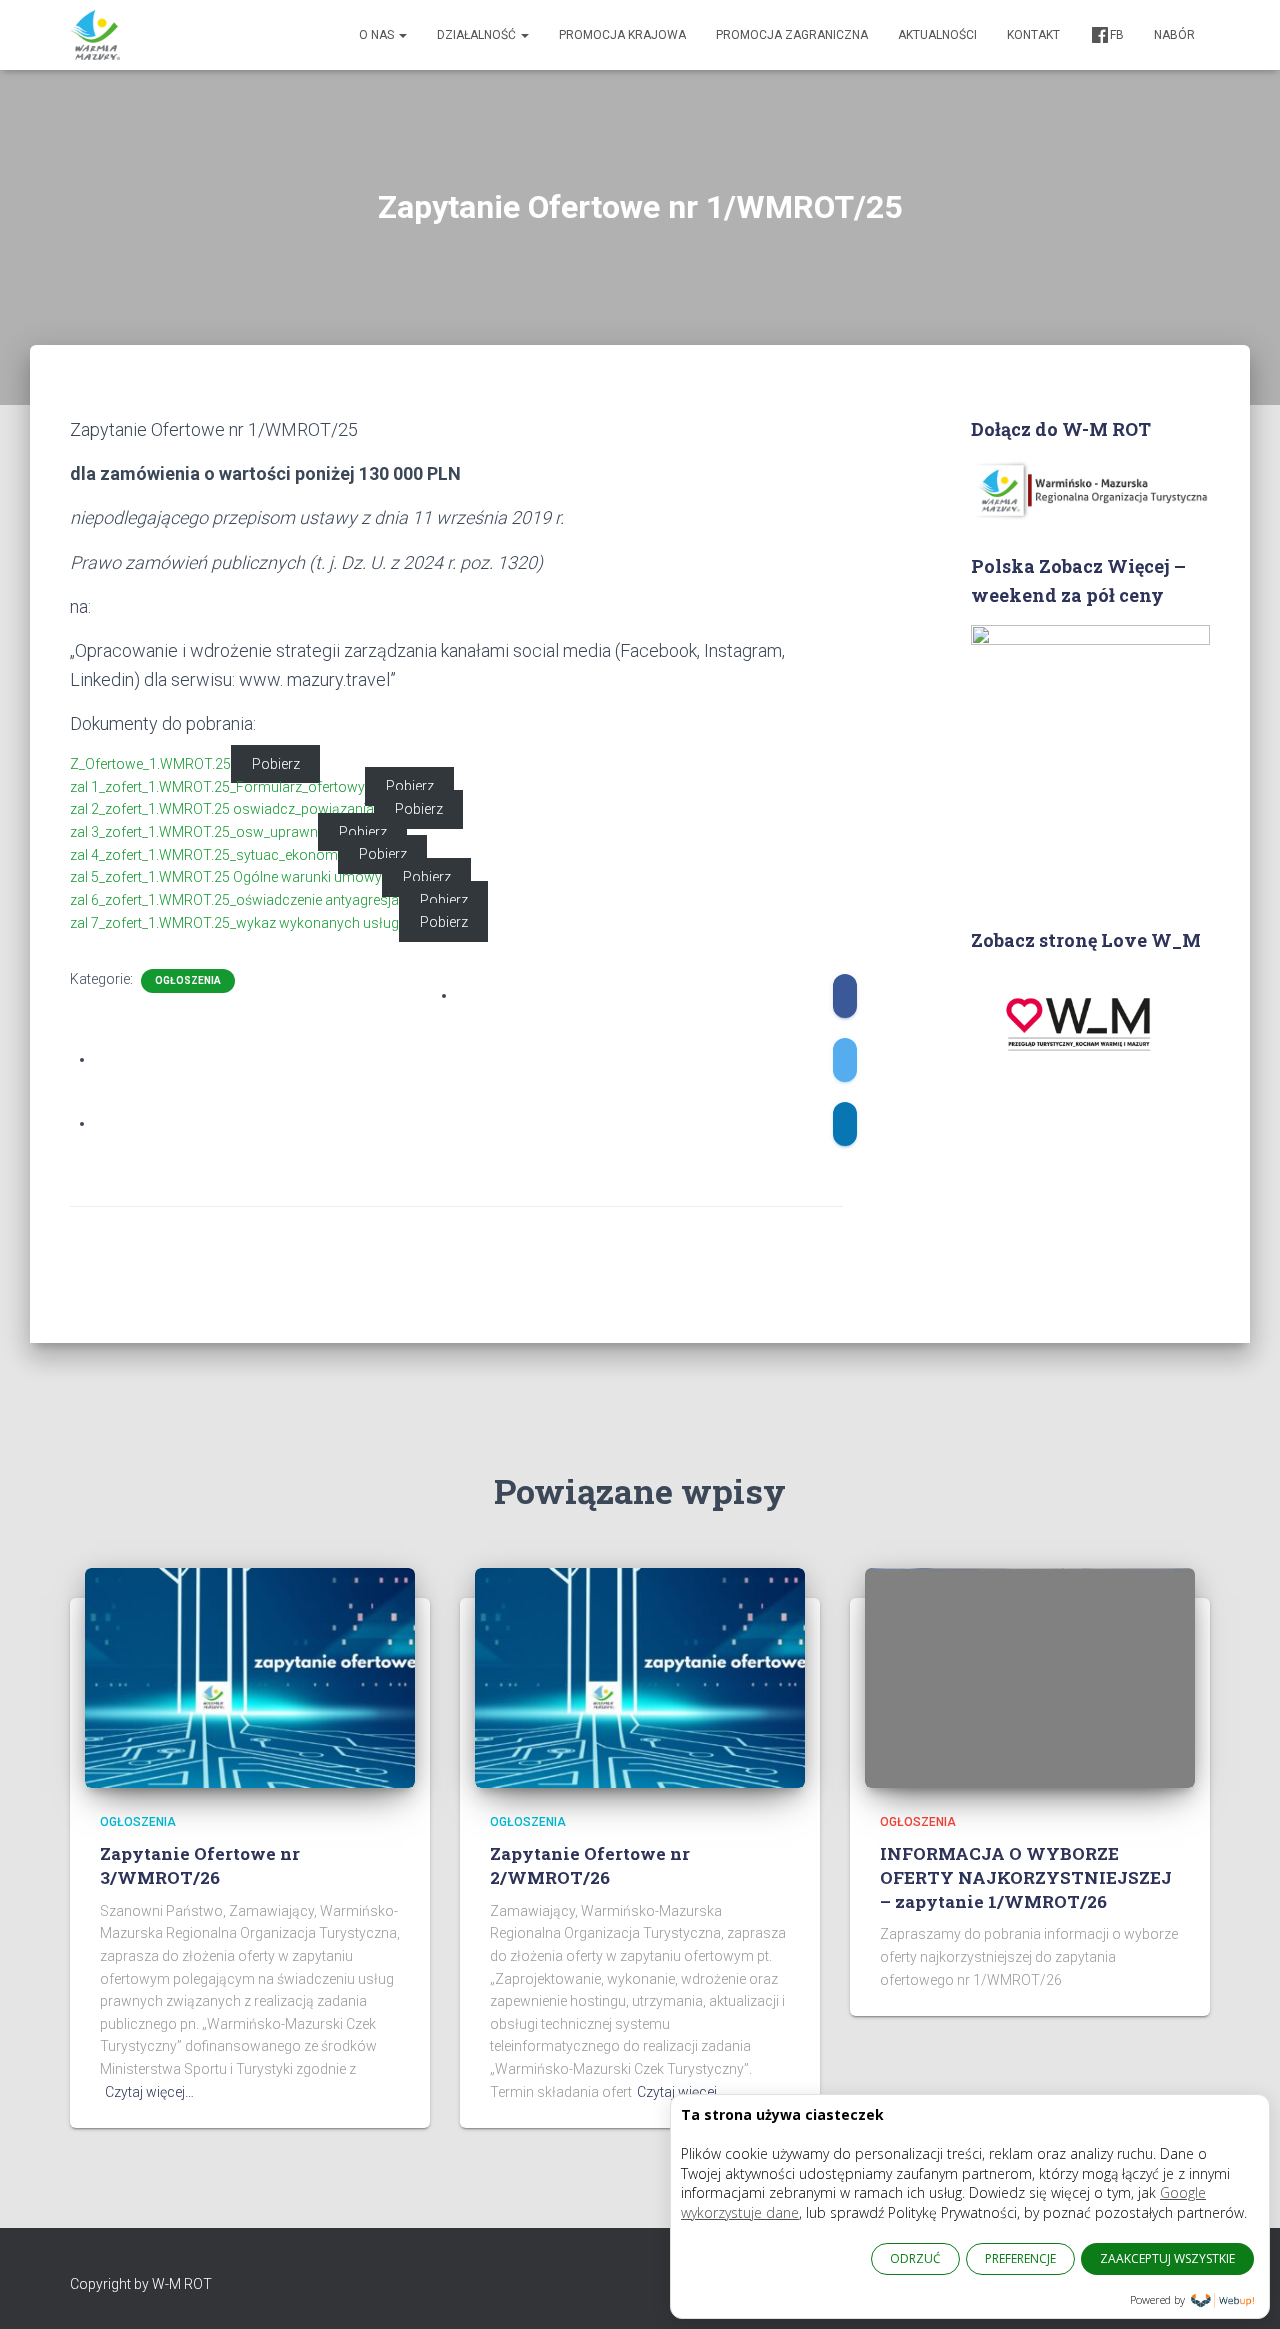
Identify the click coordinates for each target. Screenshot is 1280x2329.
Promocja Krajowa (622, 35)
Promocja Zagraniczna (792, 35)
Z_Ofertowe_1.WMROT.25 (150, 764)
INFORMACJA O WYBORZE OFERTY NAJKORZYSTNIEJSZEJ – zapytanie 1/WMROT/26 (1026, 1877)
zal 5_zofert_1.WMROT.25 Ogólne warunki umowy (226, 877)
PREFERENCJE (1020, 2258)
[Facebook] (845, 996)
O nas (378, 35)
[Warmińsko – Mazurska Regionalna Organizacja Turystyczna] (95, 35)
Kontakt (1033, 35)
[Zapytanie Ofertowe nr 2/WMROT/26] (640, 1676)
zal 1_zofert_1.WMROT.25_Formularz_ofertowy (217, 787)
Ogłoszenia (188, 980)
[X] (845, 1060)
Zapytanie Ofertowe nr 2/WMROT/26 (590, 1865)
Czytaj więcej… (149, 2092)
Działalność (478, 35)
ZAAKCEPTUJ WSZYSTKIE (1167, 2258)
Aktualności (937, 35)
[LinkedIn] (845, 1124)
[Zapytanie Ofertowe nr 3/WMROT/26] (250, 1676)
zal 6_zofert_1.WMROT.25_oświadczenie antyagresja (234, 900)
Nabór (1174, 35)
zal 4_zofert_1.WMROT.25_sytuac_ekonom (204, 855)
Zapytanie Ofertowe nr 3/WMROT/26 (200, 1865)
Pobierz (276, 764)
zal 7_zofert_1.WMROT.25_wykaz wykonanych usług (234, 923)
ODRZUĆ (915, 2258)
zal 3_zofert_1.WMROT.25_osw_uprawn (194, 832)
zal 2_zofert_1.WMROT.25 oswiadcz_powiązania (222, 809)
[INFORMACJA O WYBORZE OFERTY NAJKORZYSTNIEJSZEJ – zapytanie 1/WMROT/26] (1030, 1676)
